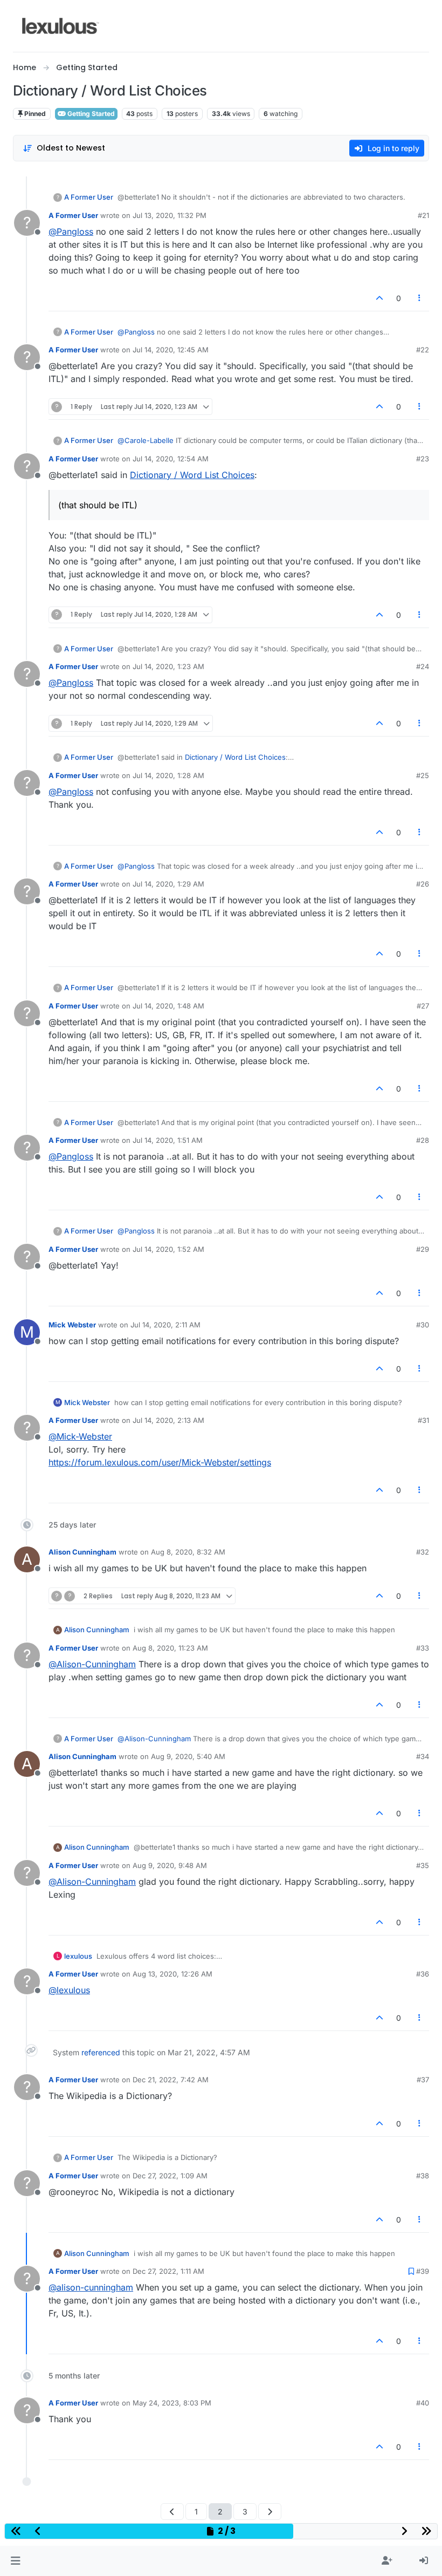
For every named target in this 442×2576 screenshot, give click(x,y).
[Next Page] (270, 2512)
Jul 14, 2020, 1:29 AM (168, 884)
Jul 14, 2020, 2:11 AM (165, 1325)
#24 (423, 666)
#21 (423, 215)
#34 (423, 1756)
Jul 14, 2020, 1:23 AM (168, 666)
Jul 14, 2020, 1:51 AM (168, 1140)
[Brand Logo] (61, 26)
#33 (423, 1648)
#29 (423, 1249)
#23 (423, 459)
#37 (423, 2080)
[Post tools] (420, 298)
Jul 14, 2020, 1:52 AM (168, 1249)
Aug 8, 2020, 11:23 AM (170, 1648)
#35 (423, 1865)
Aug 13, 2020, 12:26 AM (172, 1974)
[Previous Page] (172, 2512)
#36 (423, 1974)
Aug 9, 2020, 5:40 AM (188, 1756)
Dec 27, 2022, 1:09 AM (170, 2176)
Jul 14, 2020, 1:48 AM (168, 1006)
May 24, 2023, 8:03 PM (172, 2403)
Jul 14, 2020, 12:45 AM (171, 350)
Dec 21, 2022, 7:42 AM (171, 2080)
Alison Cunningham (82, 1552)
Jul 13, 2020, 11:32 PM (170, 215)
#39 (423, 2271)
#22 (423, 350)
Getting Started (90, 114)
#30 (423, 1325)
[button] (15, 2561)
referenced (101, 2052)
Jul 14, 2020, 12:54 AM (171, 459)
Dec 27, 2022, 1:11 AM (168, 2271)
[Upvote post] (379, 298)
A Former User (89, 197)
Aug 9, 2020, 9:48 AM (170, 1865)
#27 (423, 1006)
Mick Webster (72, 1325)
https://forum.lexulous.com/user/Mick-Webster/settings (160, 1462)
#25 (423, 775)
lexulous (78, 1956)
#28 (423, 1140)
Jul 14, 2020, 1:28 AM (168, 775)
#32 (423, 1552)
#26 (423, 884)
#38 (423, 2176)
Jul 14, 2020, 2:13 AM (168, 1420)
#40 (423, 2403)
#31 (423, 1420)
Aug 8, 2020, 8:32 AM (188, 1552)
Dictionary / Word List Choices (192, 475)
